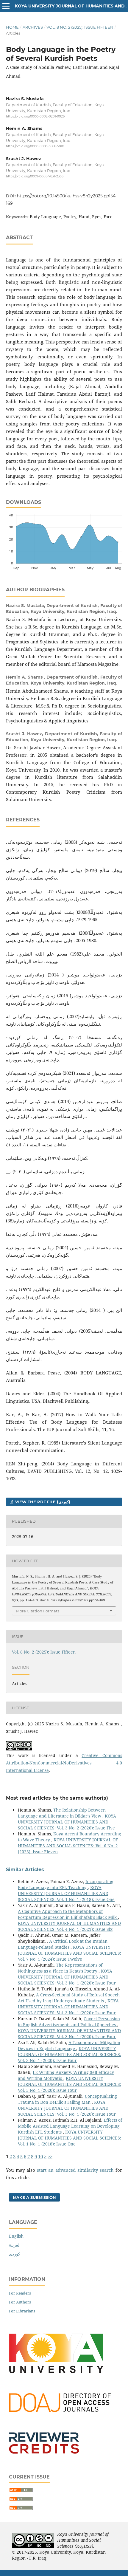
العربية (15, 2245)
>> (50, 2157)
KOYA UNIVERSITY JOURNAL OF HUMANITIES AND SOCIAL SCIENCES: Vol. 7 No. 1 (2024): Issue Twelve (70, 1953)
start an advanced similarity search (75, 2170)
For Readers (20, 2293)
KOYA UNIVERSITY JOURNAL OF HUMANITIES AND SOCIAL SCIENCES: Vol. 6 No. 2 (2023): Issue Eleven (68, 1846)
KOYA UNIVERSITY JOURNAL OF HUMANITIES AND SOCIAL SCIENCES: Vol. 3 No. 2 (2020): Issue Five (67, 1822)
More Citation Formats (38, 1611)
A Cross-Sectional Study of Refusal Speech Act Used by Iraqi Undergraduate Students (69, 1998)
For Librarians (22, 2311)
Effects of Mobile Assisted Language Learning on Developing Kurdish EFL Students (70, 2126)
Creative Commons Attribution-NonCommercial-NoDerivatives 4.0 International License (64, 1763)
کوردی (15, 2254)
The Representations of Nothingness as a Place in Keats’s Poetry (60, 1968)
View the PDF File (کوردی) (42, 1502)
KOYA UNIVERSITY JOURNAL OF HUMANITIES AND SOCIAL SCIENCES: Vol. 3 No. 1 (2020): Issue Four (67, 1977)
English (16, 2236)
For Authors (20, 2302)
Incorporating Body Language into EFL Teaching (66, 1884)
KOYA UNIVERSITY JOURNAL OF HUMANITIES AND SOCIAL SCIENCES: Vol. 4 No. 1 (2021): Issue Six (69, 1926)
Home (12, 27)
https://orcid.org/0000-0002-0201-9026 (35, 116)
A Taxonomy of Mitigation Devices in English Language (69, 2045)
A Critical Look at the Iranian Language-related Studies (63, 1944)
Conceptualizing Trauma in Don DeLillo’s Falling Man (67, 2099)
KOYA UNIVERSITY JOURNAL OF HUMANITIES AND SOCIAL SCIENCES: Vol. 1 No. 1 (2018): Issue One (66, 1893)
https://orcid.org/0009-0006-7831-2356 (35, 176)
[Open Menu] (6, 6)
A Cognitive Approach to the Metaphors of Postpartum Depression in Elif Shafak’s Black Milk (68, 1914)
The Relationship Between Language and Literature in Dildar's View (62, 1813)
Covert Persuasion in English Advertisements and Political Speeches (69, 2022)
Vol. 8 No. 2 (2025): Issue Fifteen (80, 27)
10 (40, 2157)
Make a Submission (34, 2197)
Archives (33, 27)
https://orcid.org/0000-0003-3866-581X (35, 147)
